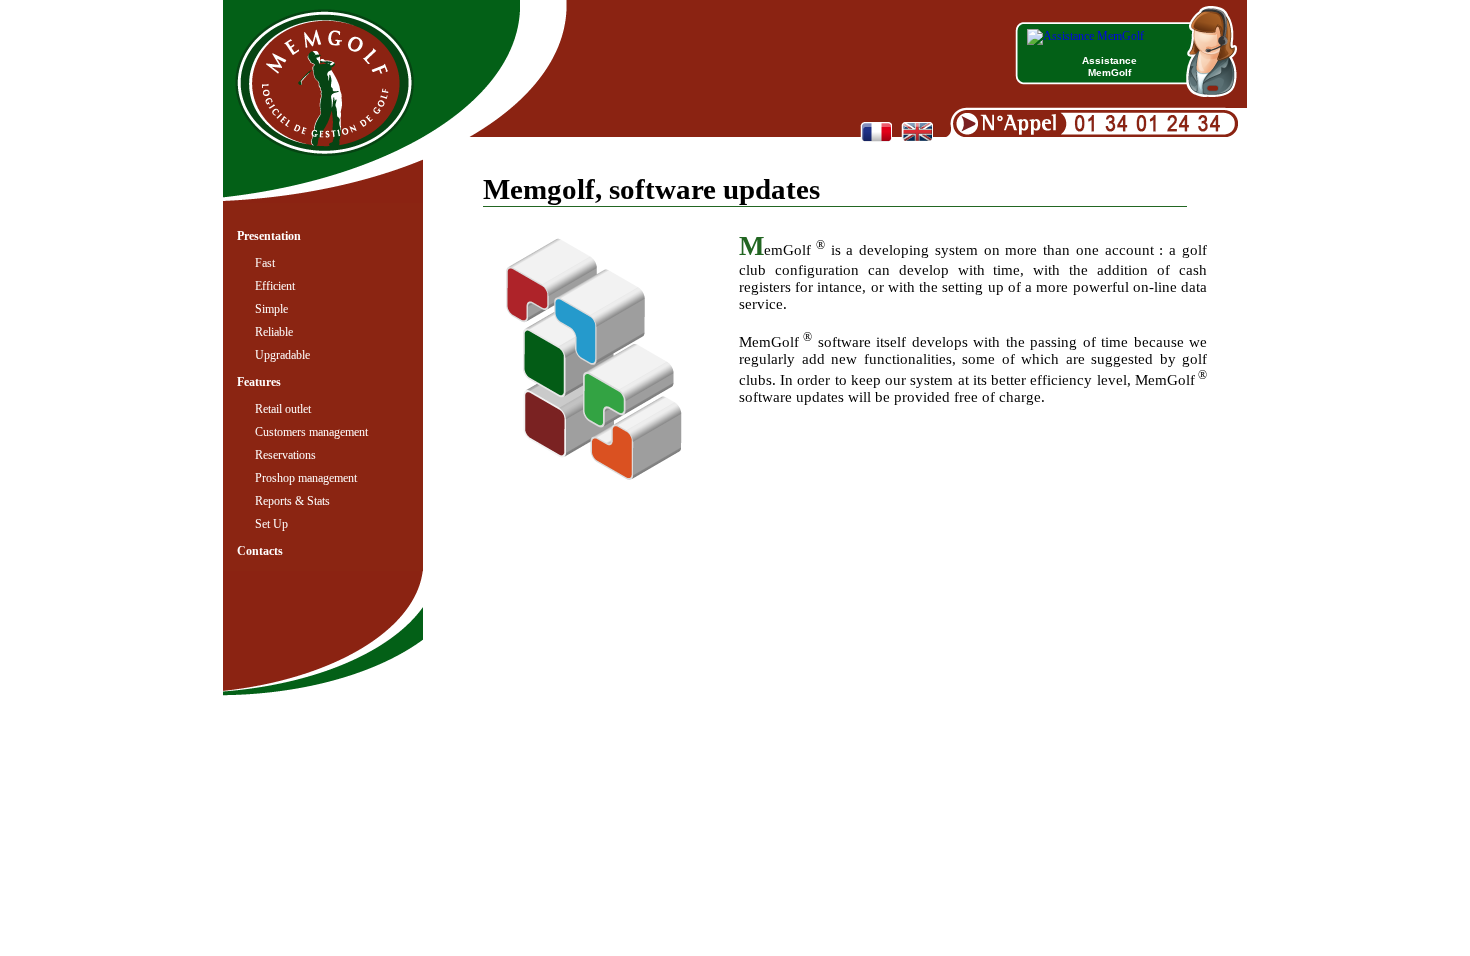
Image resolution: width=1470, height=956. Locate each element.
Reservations (285, 455)
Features (259, 382)
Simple (271, 309)
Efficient (275, 286)
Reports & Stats (292, 501)
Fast (265, 263)
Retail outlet (283, 409)
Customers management (311, 432)
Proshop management (306, 478)
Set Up (271, 524)
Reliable (274, 332)
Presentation (269, 236)
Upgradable (282, 355)
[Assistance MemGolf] (1085, 36)
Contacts (260, 551)
